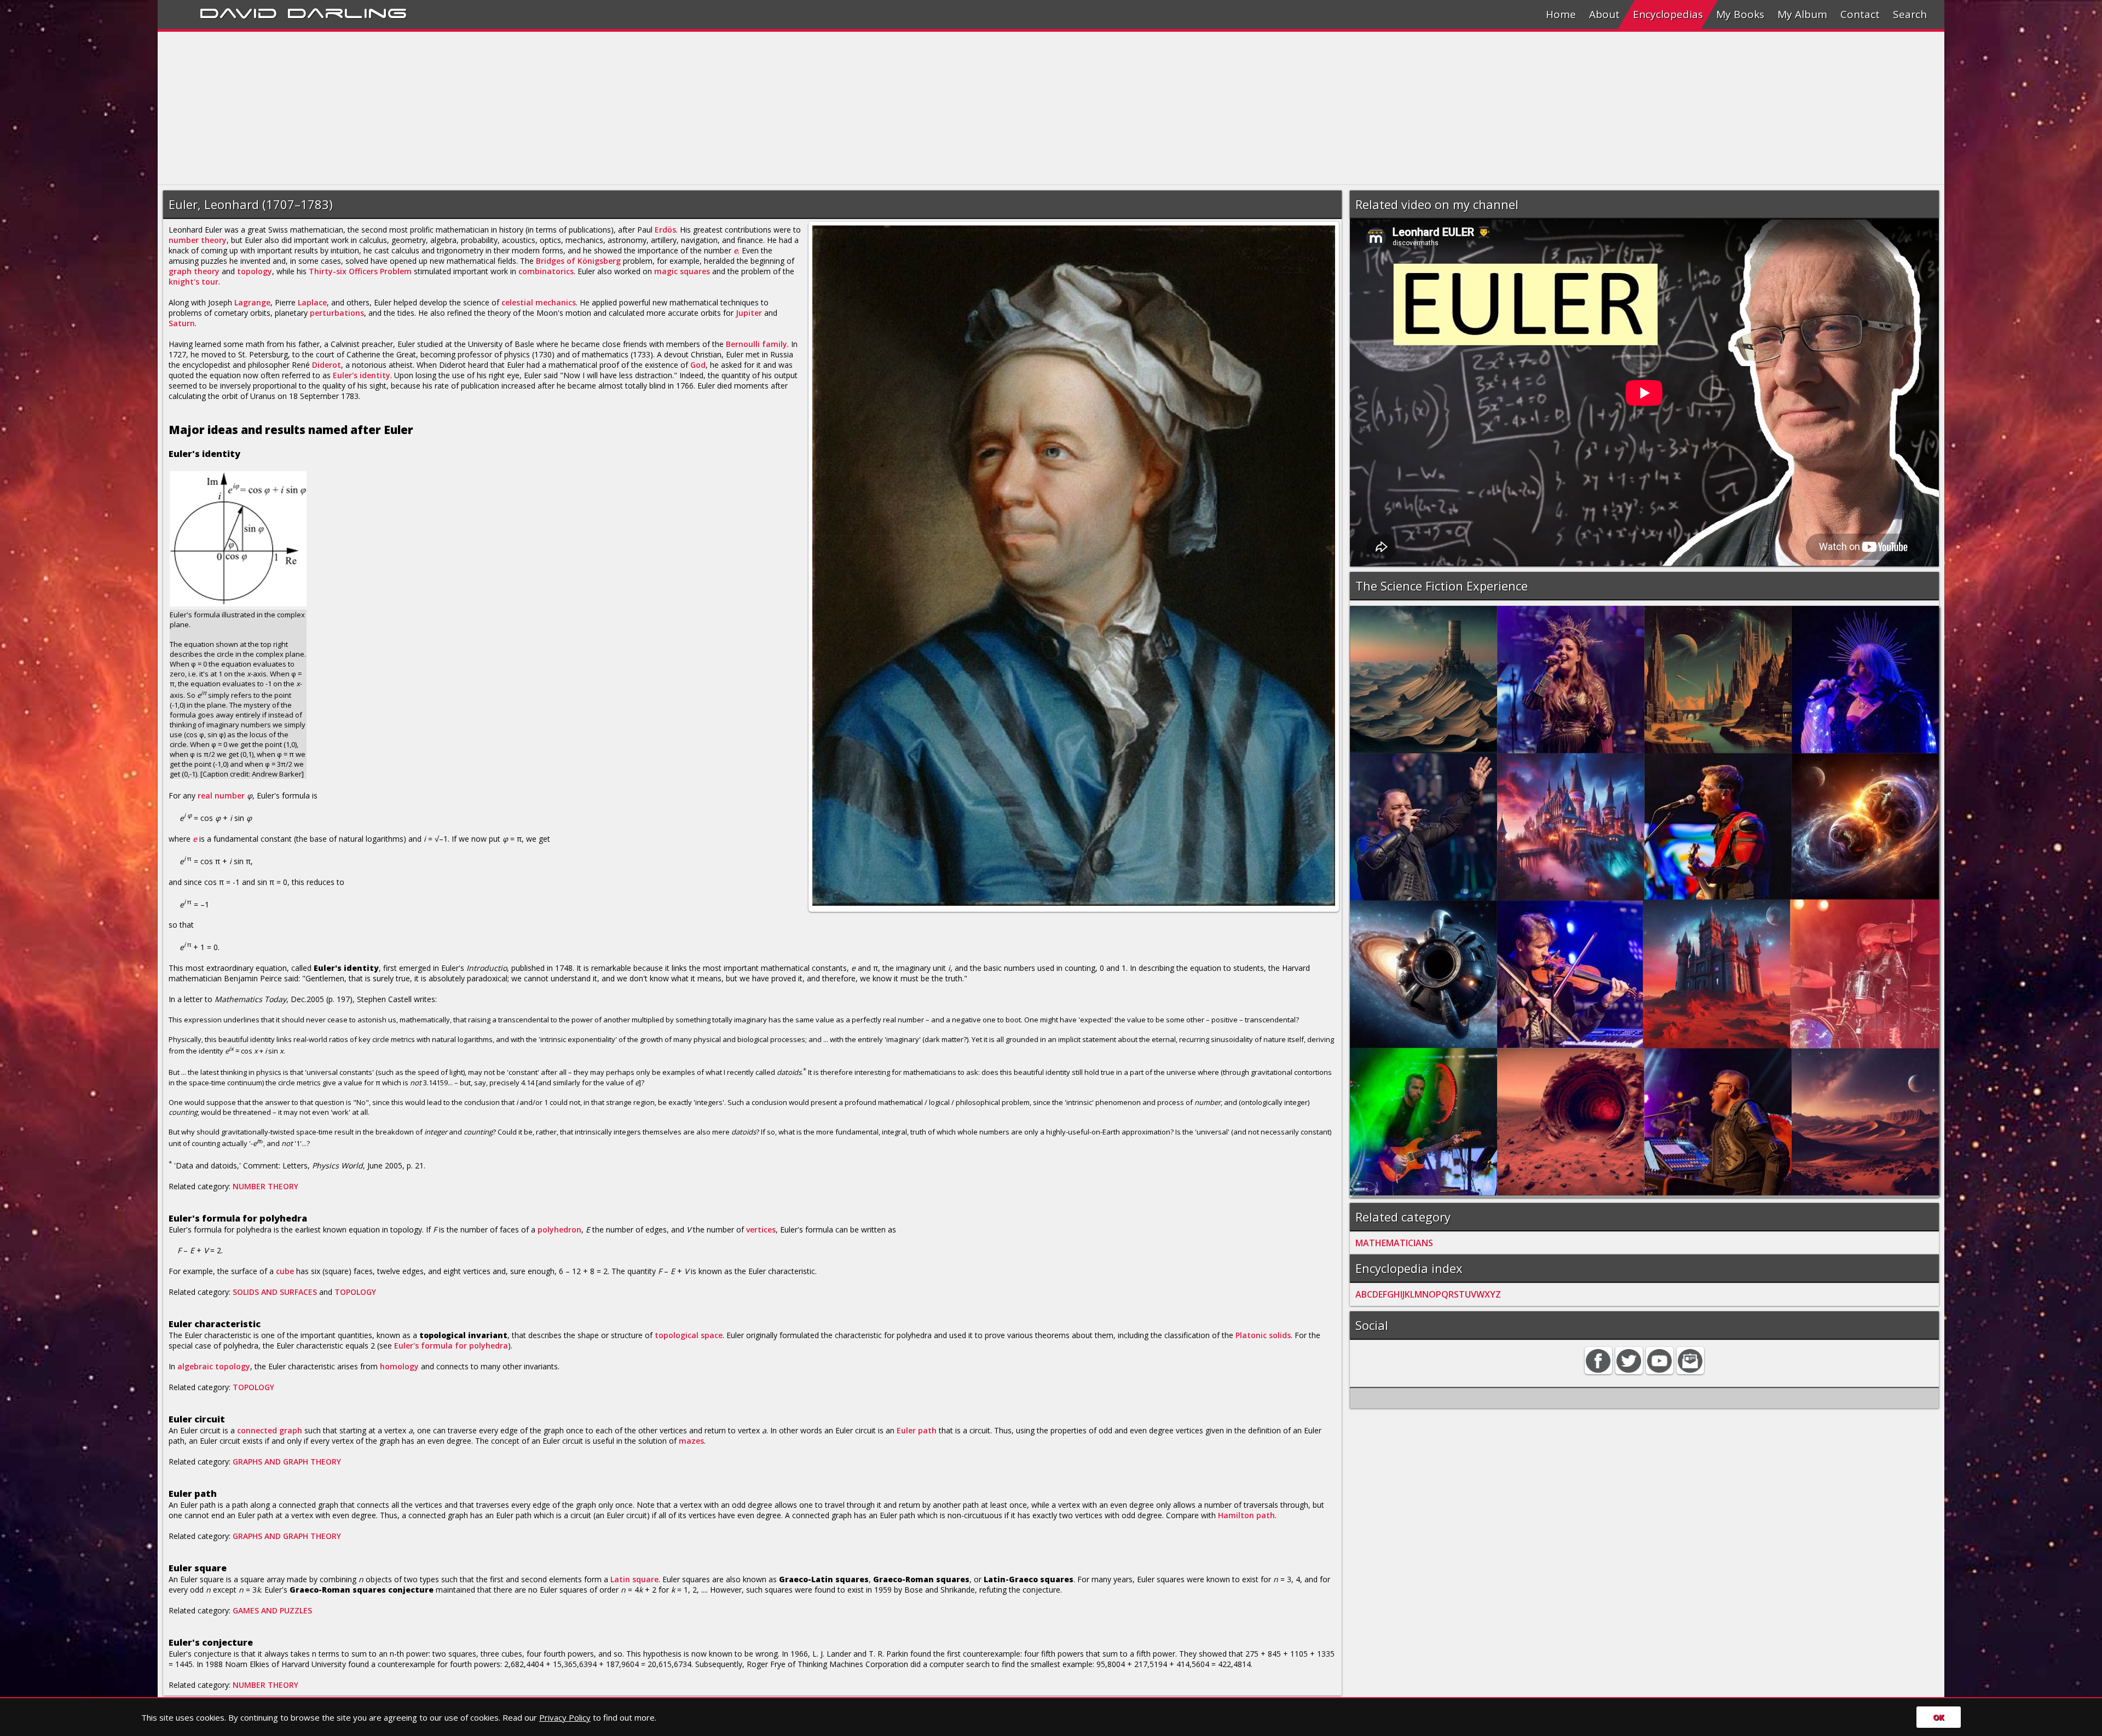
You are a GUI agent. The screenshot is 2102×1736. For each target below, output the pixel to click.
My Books (1740, 14)
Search (1910, 14)
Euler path (917, 1430)
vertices (761, 1229)
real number (221, 795)
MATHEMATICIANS (1394, 1243)
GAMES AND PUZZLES (272, 1610)
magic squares (682, 271)
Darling (347, 11)
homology (399, 1366)
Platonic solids (1263, 1335)
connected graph (270, 1430)
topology (255, 271)
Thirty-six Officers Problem (360, 271)
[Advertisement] (486, 108)
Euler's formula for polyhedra (451, 1346)
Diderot (327, 365)
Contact (1860, 14)
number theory (198, 240)
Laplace (312, 302)
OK (1939, 1717)
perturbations (337, 313)
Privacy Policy (565, 1717)
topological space (689, 1335)
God (698, 365)
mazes (691, 1441)
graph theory (194, 271)
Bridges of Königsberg (578, 261)
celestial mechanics (539, 302)
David (238, 11)
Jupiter (749, 313)
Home (1561, 14)
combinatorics (546, 271)
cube (285, 1271)
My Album (1802, 14)
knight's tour (194, 282)
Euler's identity (362, 375)
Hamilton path (1246, 1515)
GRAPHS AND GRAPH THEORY (287, 1462)
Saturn (182, 323)
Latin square (634, 1579)
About (1604, 14)
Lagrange (252, 302)
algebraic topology (214, 1366)
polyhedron (559, 1229)
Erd (661, 230)
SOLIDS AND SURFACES (275, 1292)
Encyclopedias (1668, 14)
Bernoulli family (757, 344)
